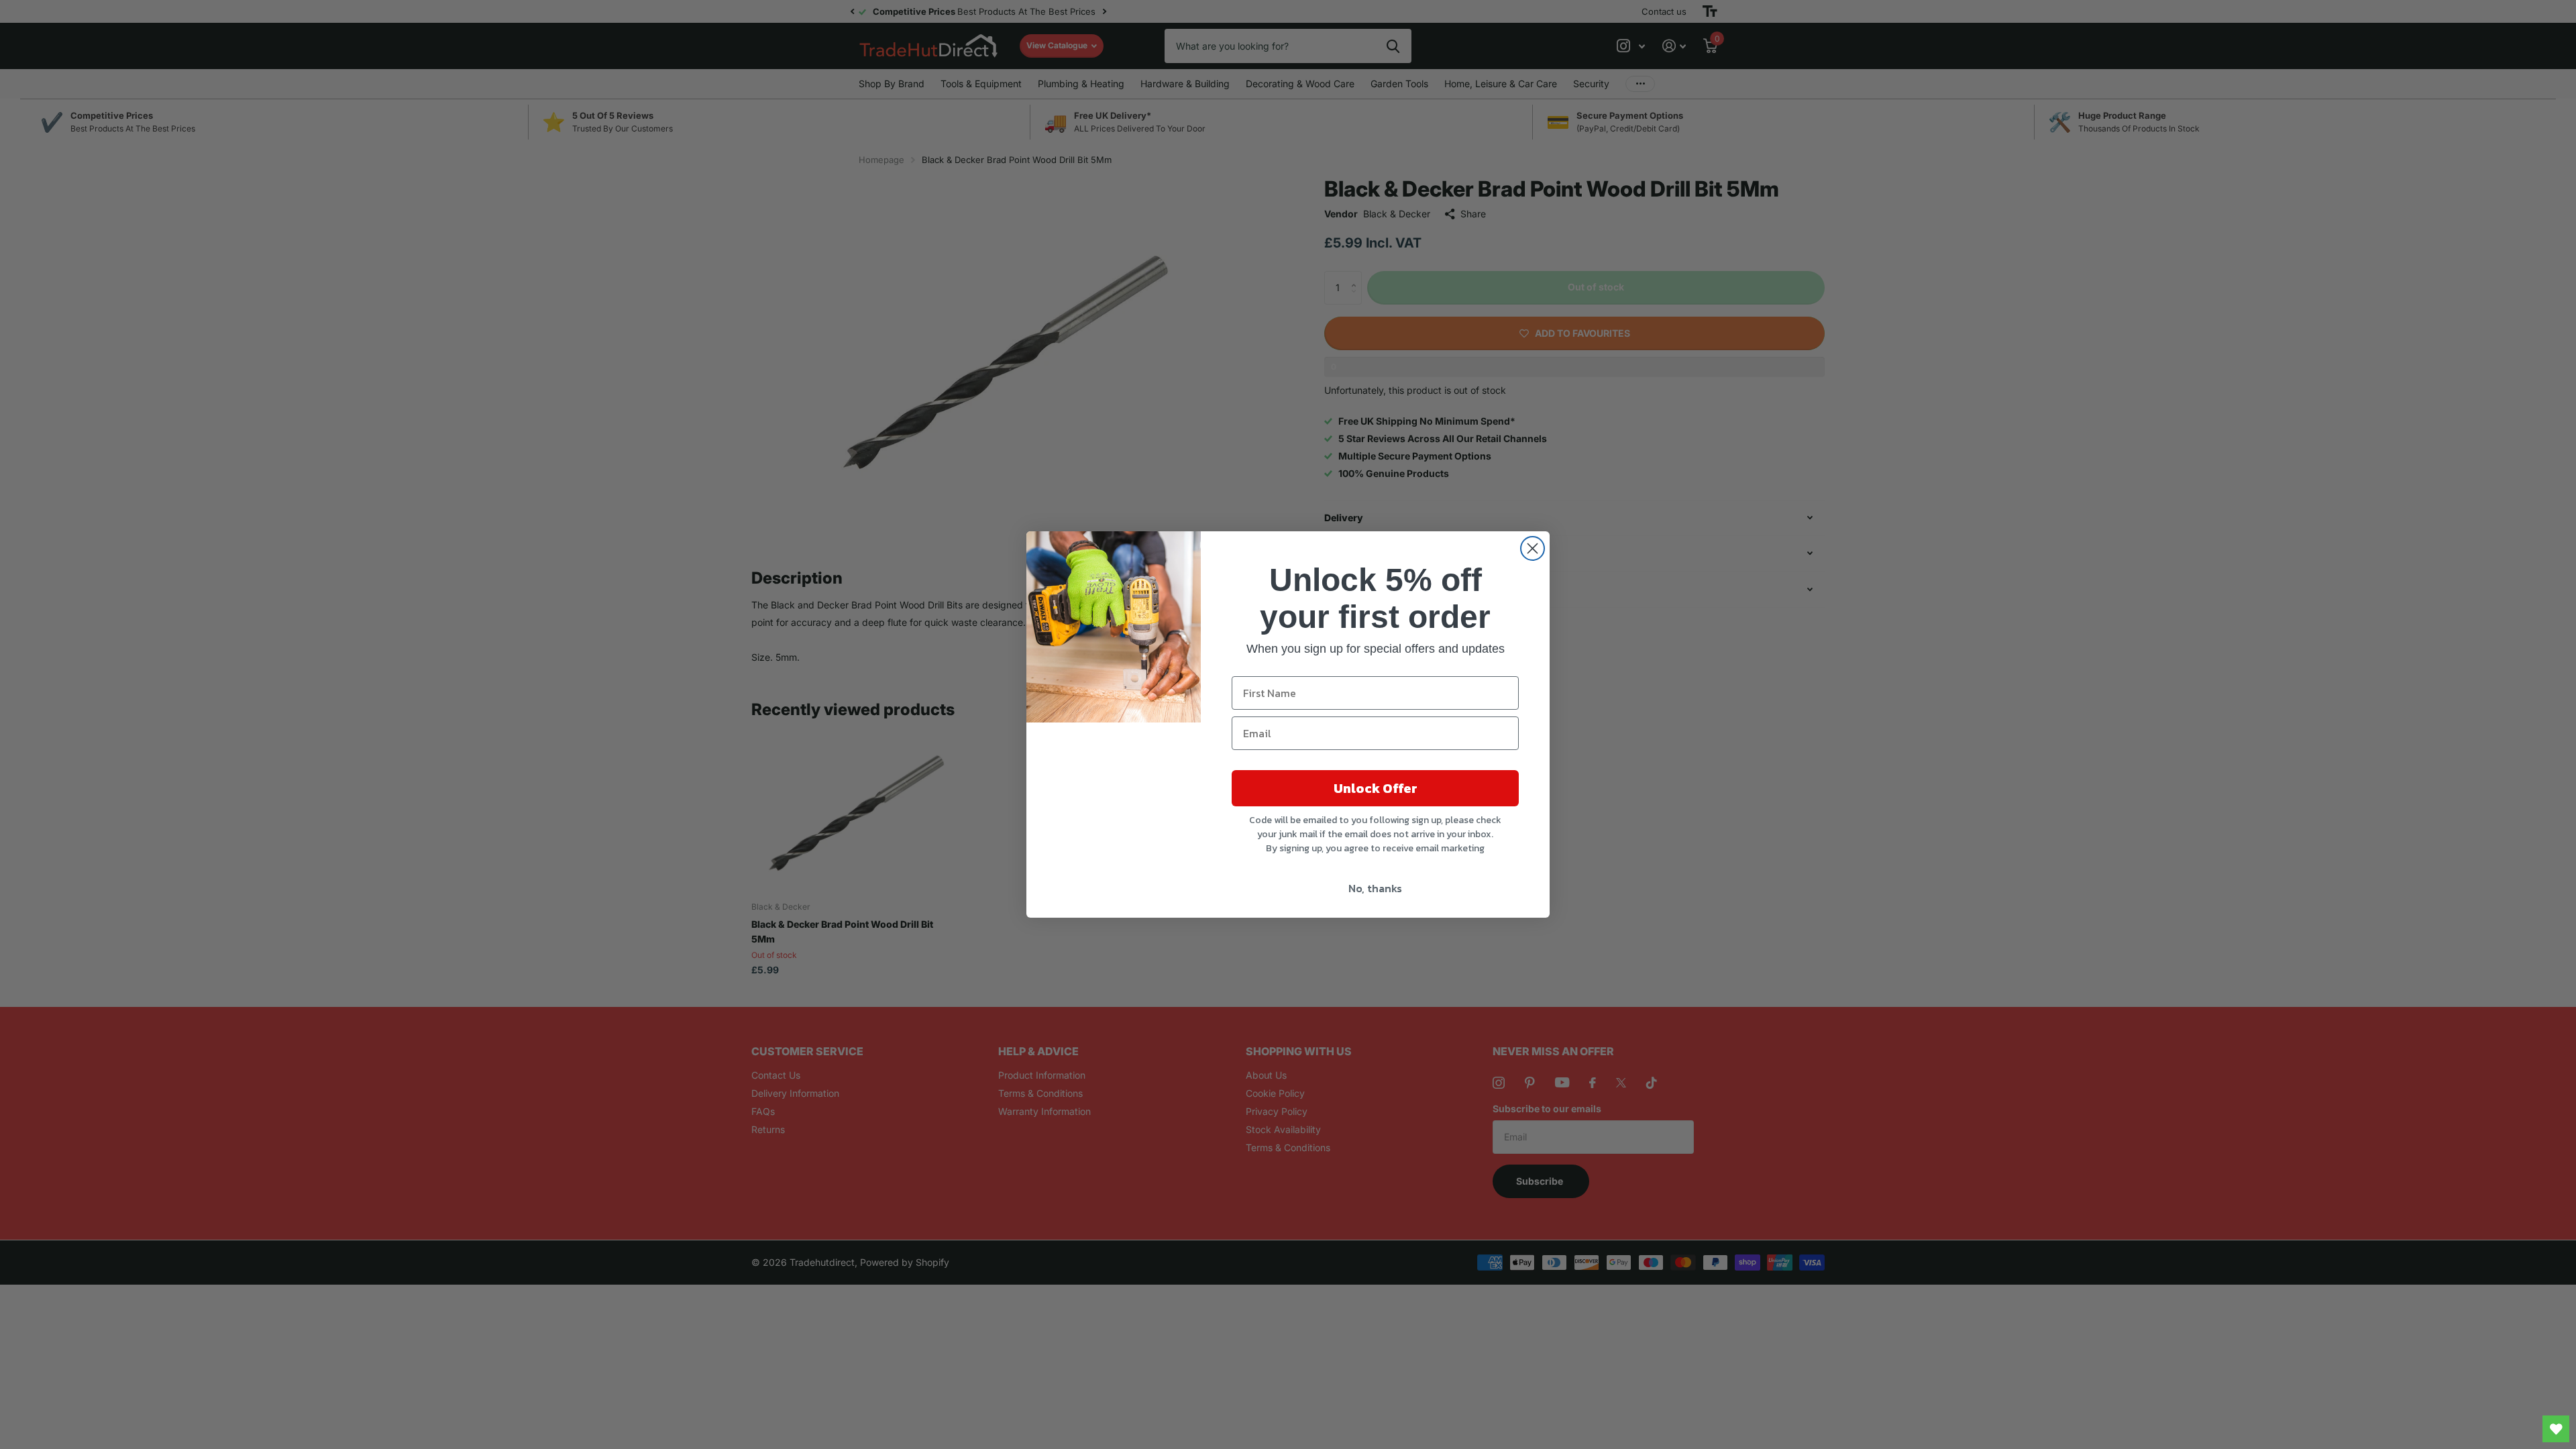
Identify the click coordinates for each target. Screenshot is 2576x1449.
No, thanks (1375, 888)
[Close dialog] (1533, 548)
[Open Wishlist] (2556, 1429)
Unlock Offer (1376, 788)
